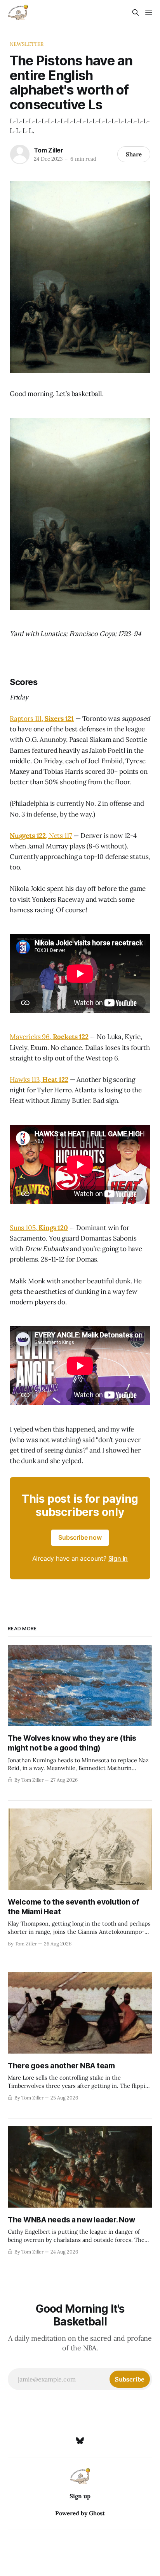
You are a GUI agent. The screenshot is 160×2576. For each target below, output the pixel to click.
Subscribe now (80, 1537)
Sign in (118, 1558)
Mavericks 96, (31, 1037)
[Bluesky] (80, 2441)
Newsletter (27, 44)
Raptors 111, (27, 718)
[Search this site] (136, 12)
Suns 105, (24, 1228)
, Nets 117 (59, 836)
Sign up (80, 2496)
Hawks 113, (26, 1079)
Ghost (97, 2513)
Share (134, 154)
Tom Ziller (49, 150)
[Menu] (149, 12)
